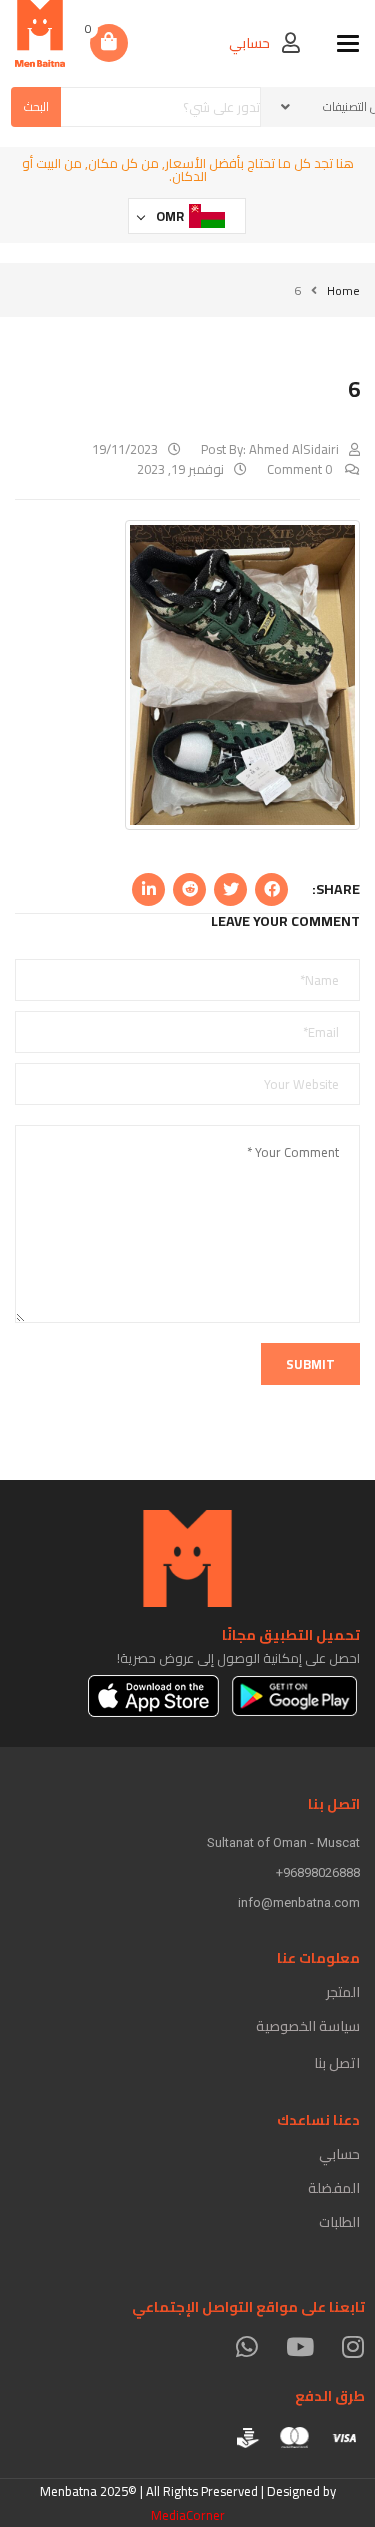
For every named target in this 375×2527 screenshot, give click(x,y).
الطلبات (339, 2222)
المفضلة (334, 2188)
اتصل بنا (337, 2063)
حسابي (339, 2154)
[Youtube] (299, 2346)
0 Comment (301, 469)
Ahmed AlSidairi (294, 449)
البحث (36, 106)
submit (310, 1364)
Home (343, 290)
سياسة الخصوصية (308, 2026)
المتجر (343, 1992)
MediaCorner (188, 2515)
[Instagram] (352, 2346)
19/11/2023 (125, 449)
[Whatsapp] (246, 2346)
